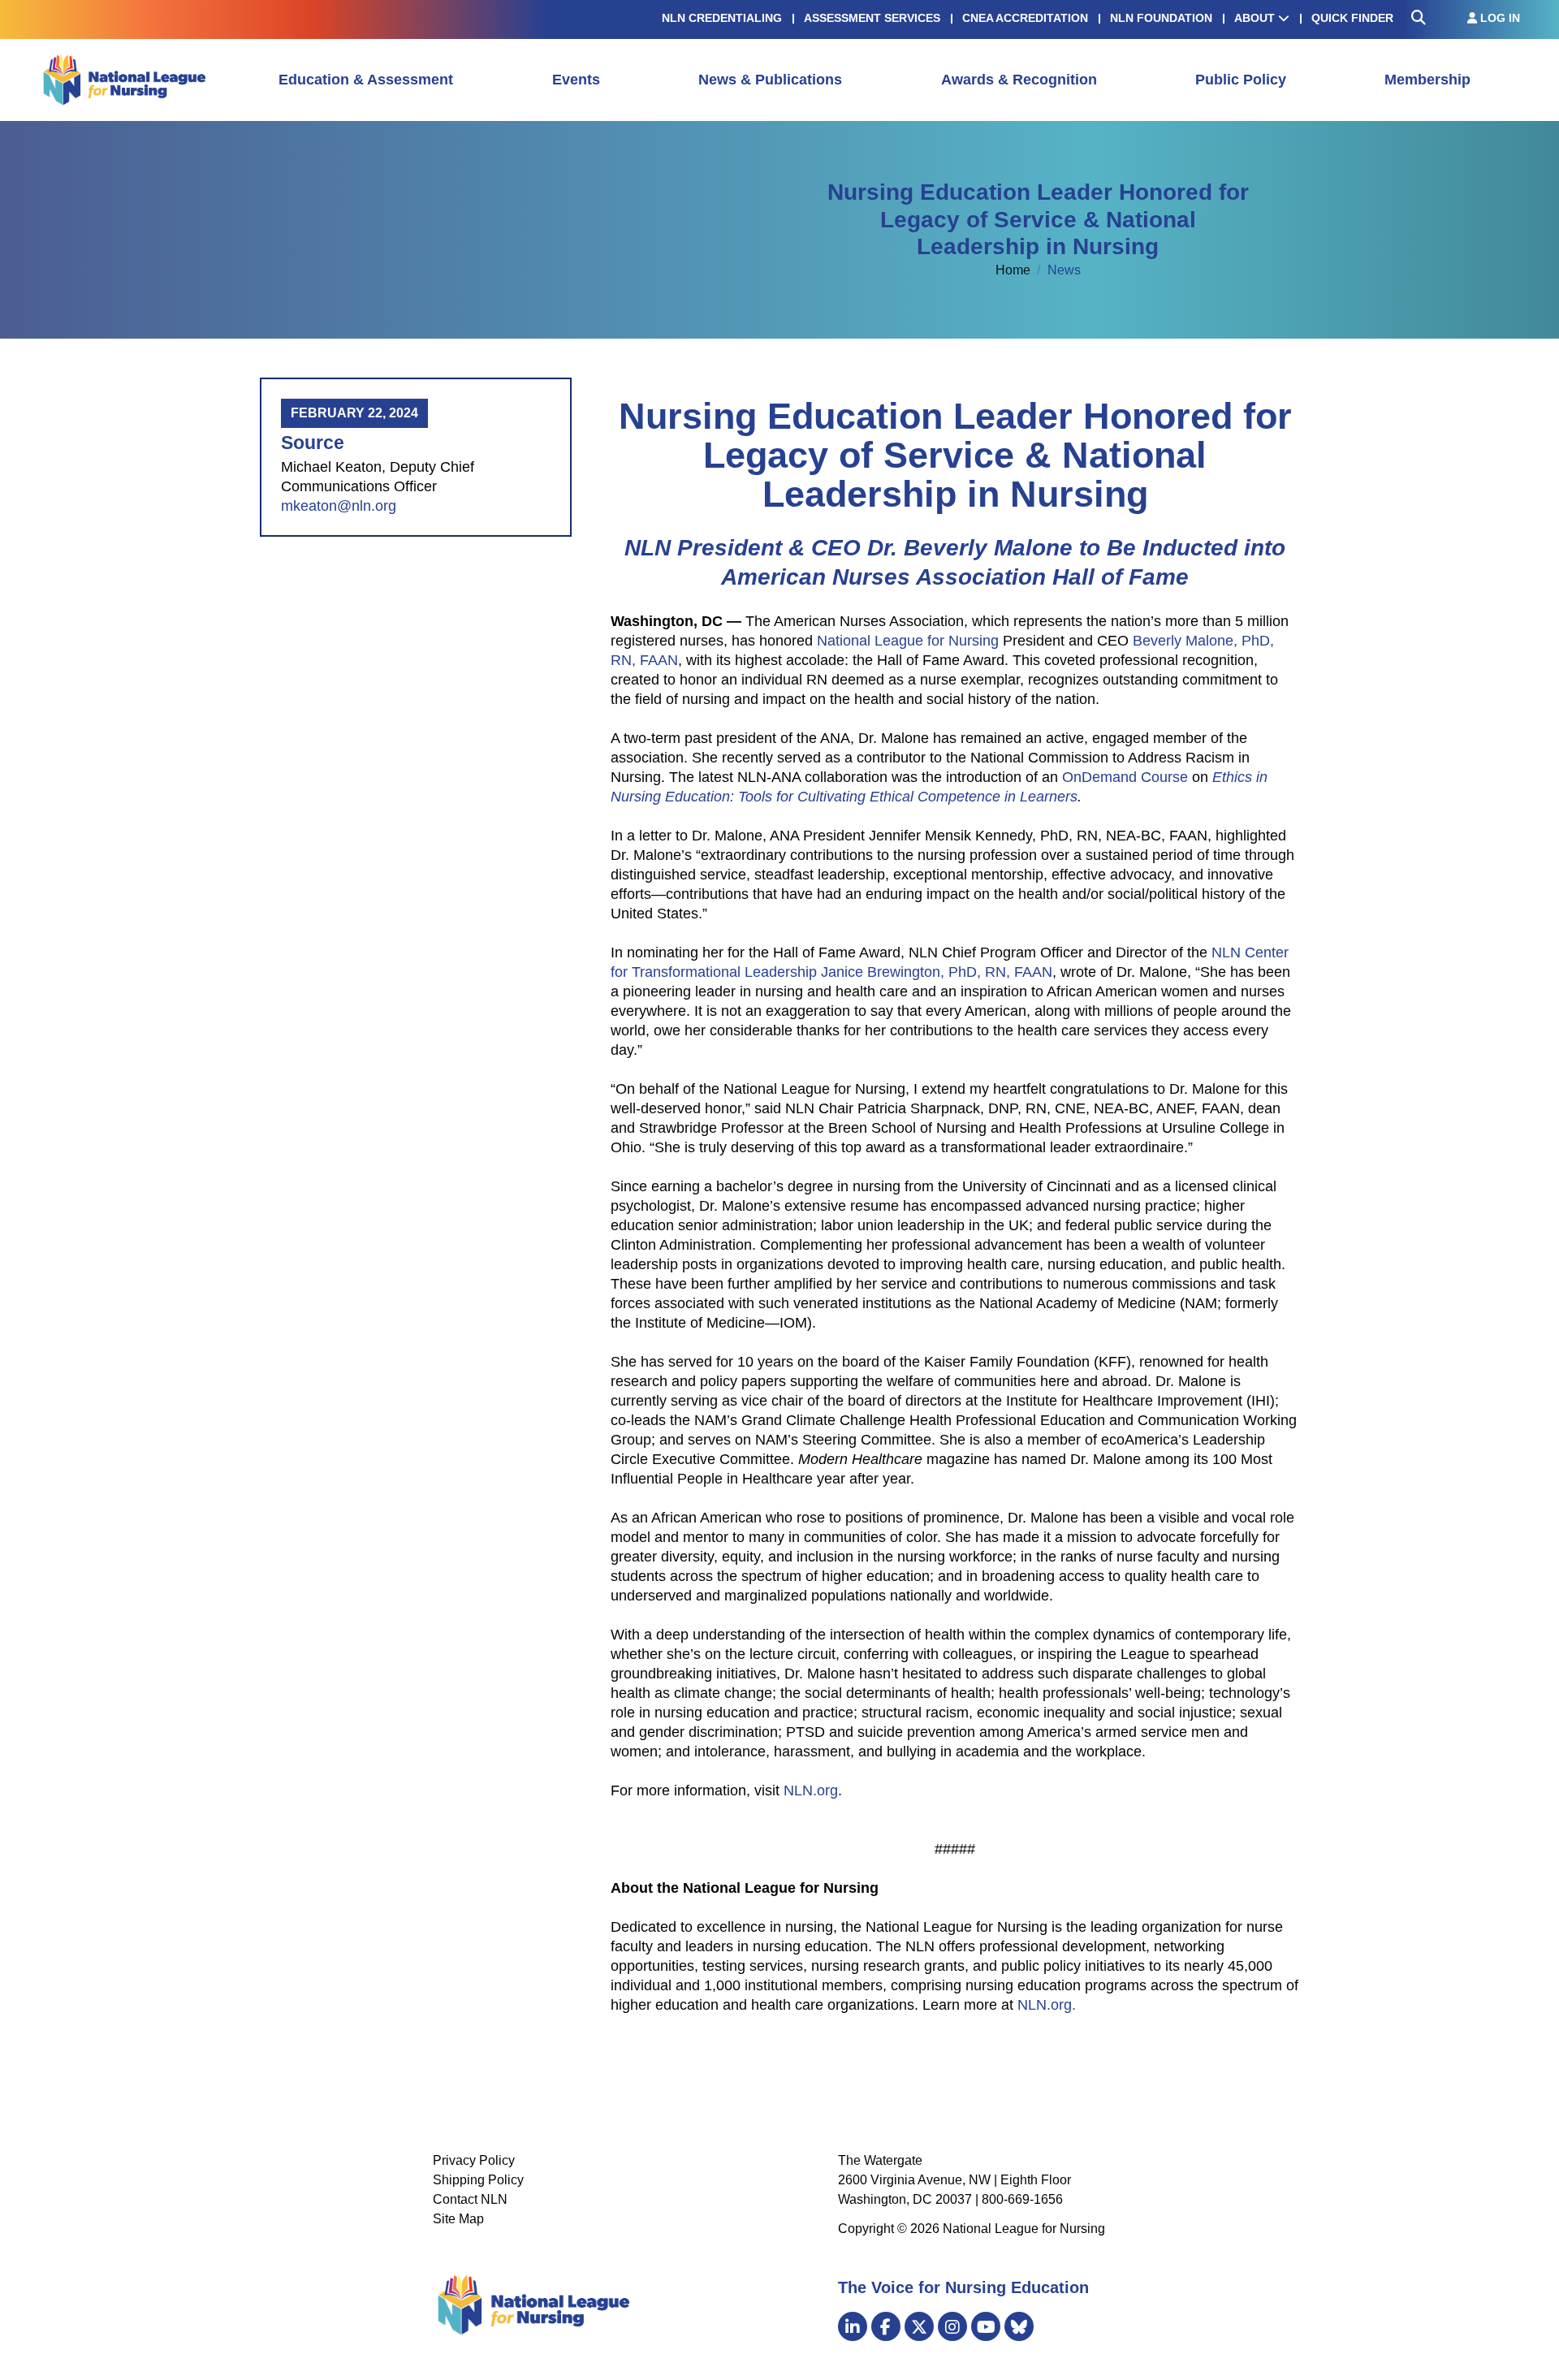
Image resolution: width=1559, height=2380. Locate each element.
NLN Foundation (1161, 18)
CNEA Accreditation (1025, 18)
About (1256, 18)
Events (576, 80)
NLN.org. (1047, 2005)
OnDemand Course (1125, 777)
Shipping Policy (478, 2180)
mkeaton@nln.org (339, 506)
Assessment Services (872, 18)
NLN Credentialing (722, 18)
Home (1015, 270)
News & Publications (770, 80)
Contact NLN (470, 2199)
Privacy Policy (474, 2160)
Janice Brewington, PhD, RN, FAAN (937, 972)
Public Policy (1241, 80)
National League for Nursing (908, 641)
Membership (1427, 80)
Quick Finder (1352, 18)
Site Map (458, 2219)
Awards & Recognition (1019, 80)
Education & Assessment (366, 80)
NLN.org (811, 1790)
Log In (1499, 18)
